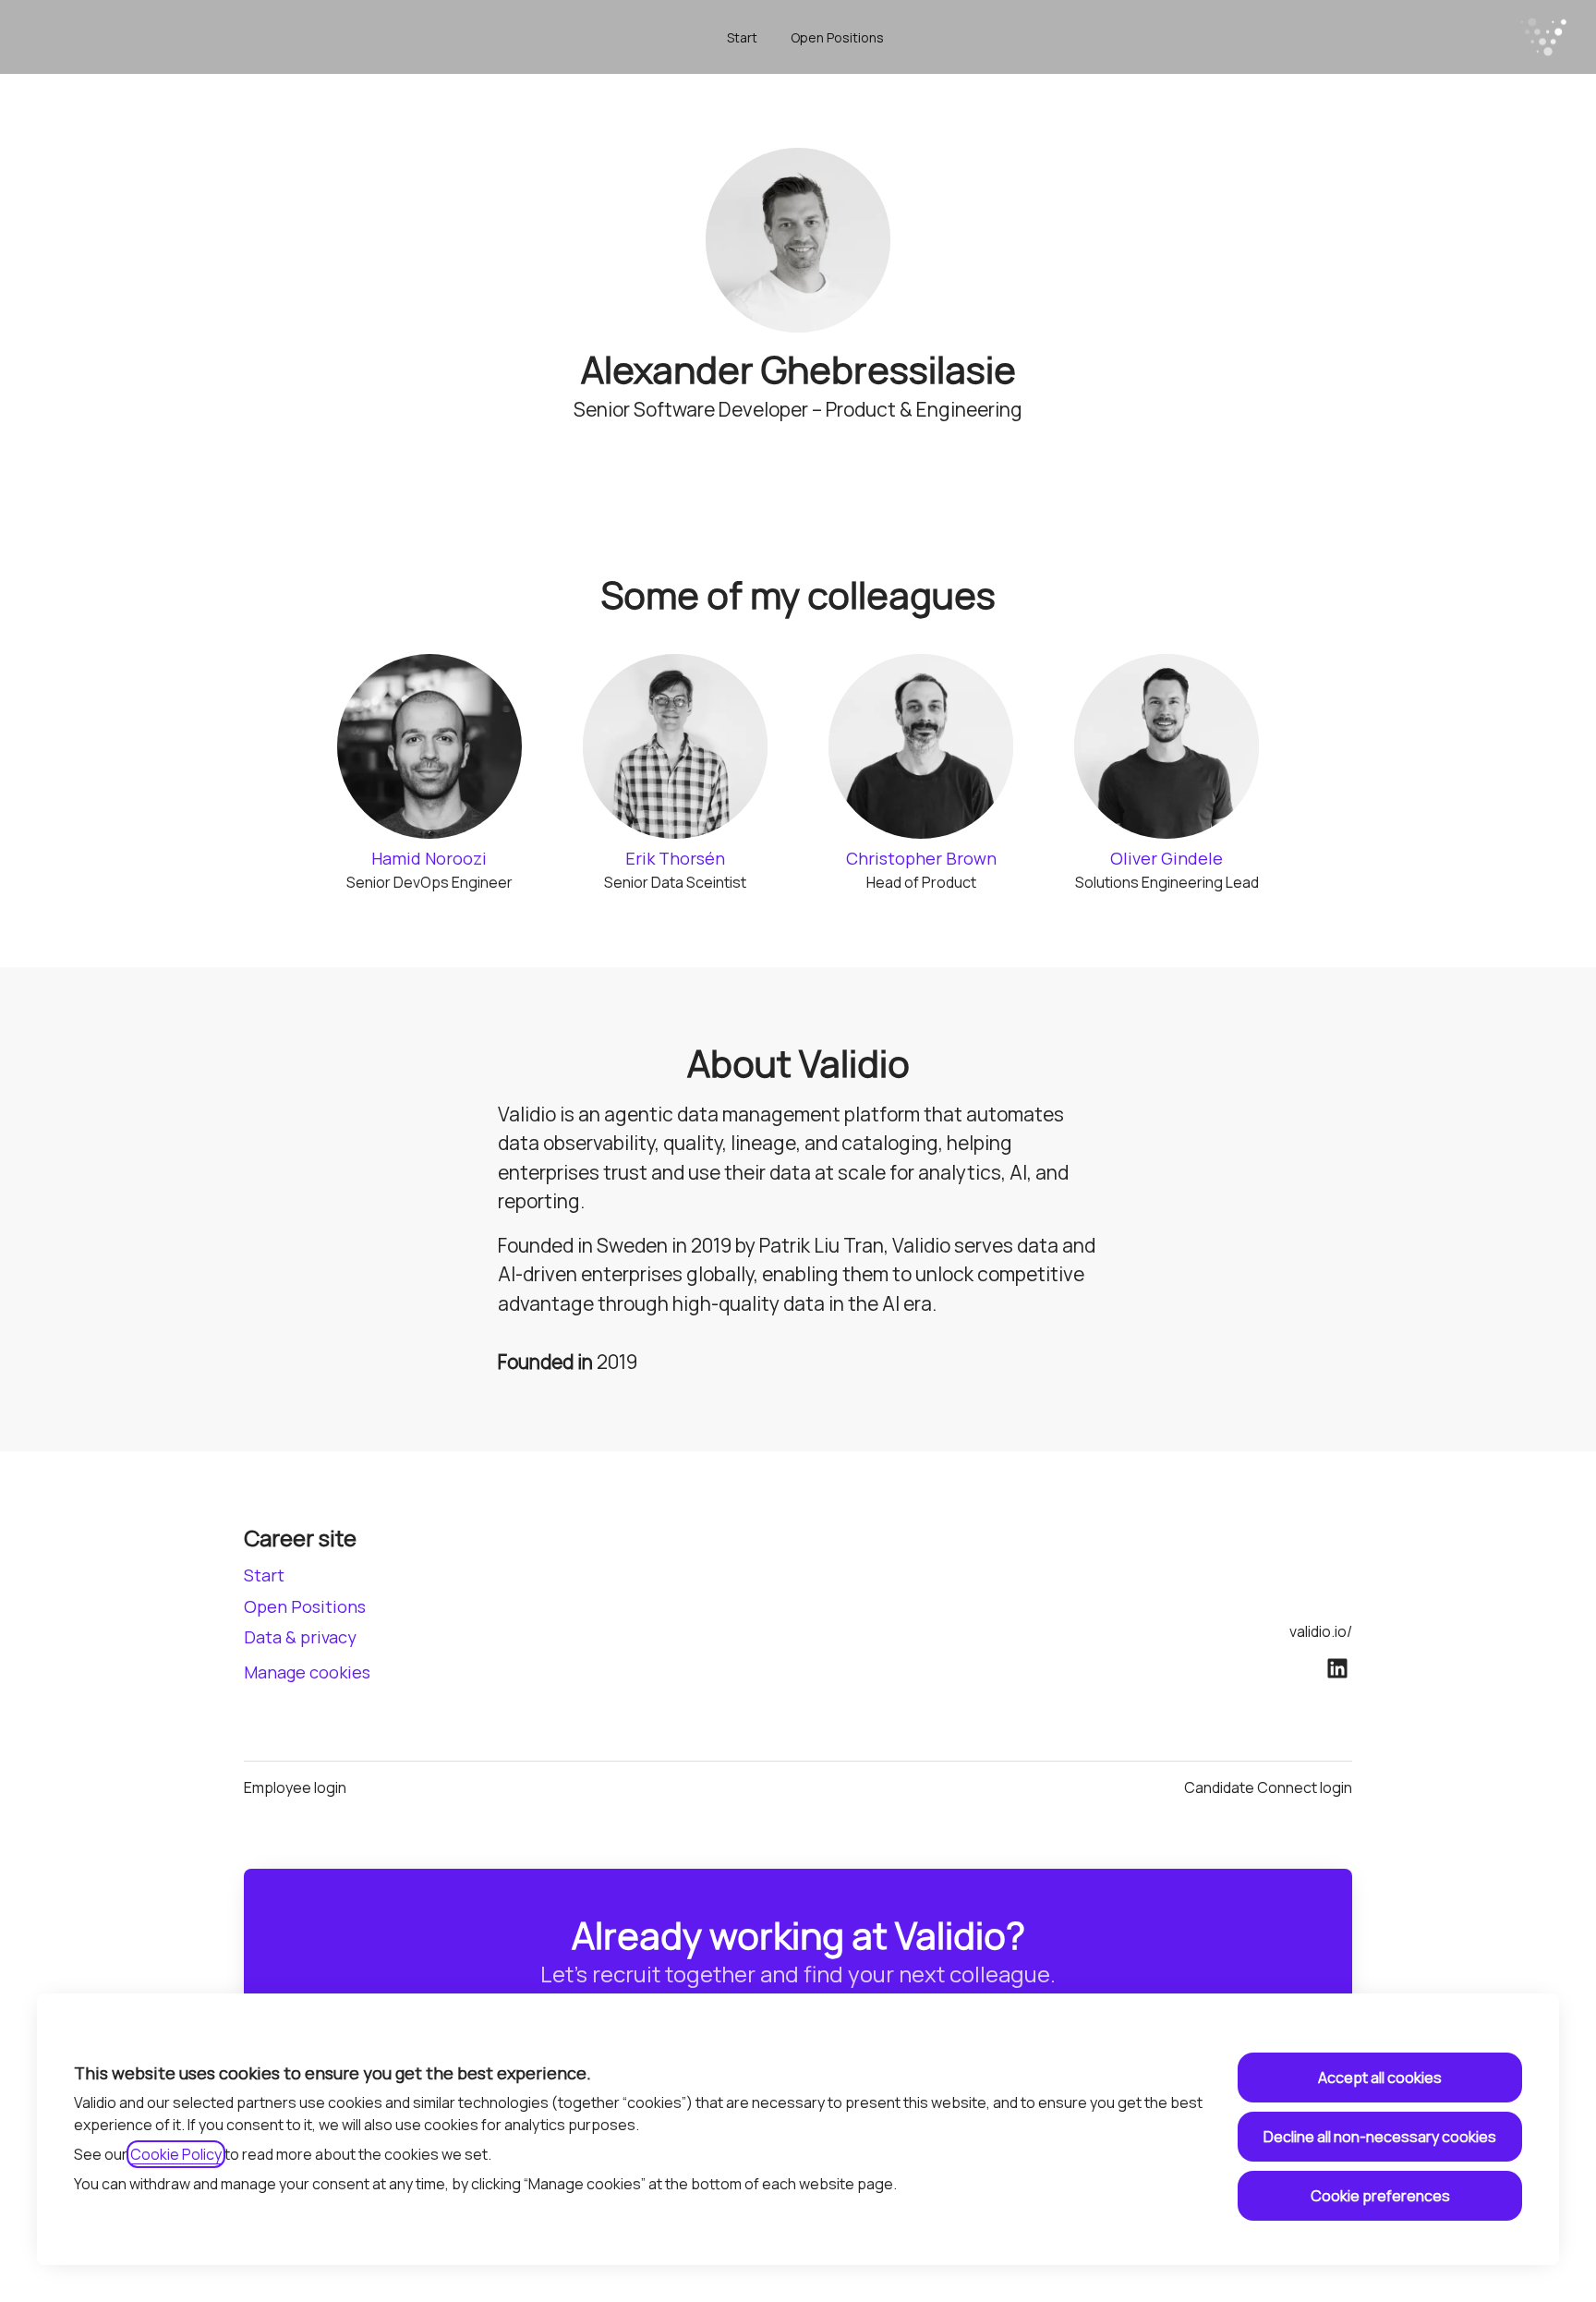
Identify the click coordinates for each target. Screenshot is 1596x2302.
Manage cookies (307, 1672)
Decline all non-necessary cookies (1380, 2137)
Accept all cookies (1380, 2078)
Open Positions (837, 37)
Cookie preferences (1380, 2196)
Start (742, 37)
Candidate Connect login (1268, 1787)
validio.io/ (1321, 1631)
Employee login (295, 1787)
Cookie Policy (176, 2154)
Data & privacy (300, 1637)
